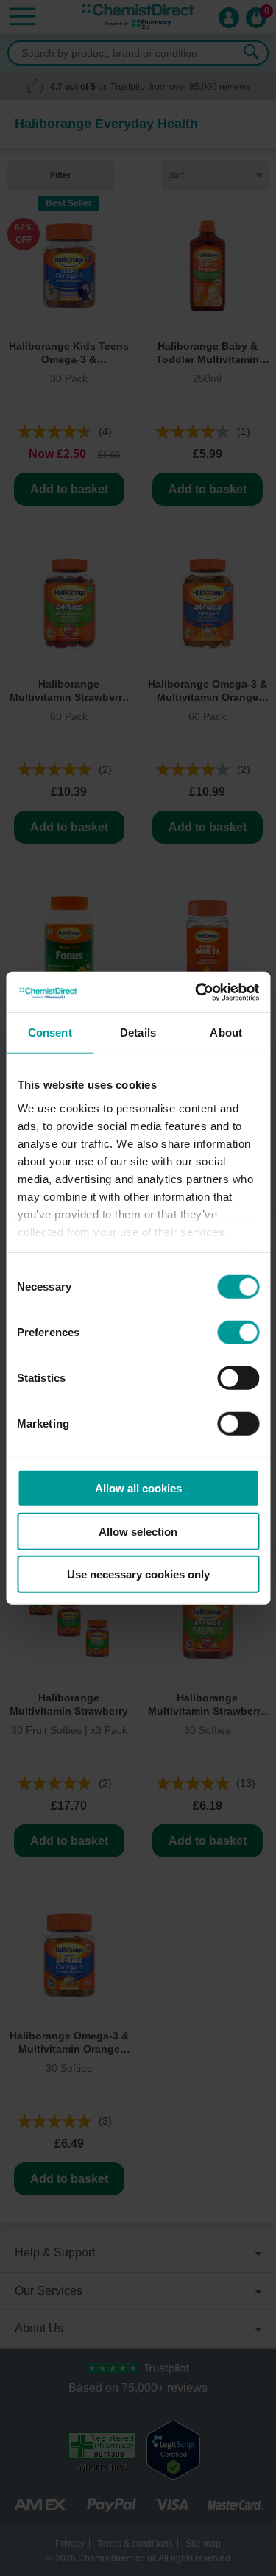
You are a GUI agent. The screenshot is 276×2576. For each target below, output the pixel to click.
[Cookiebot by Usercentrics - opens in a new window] (197, 992)
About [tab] (226, 1033)
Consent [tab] (50, 1033)
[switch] (238, 1333)
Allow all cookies (138, 1488)
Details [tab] (138, 1033)
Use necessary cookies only (138, 1574)
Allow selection (138, 1531)
